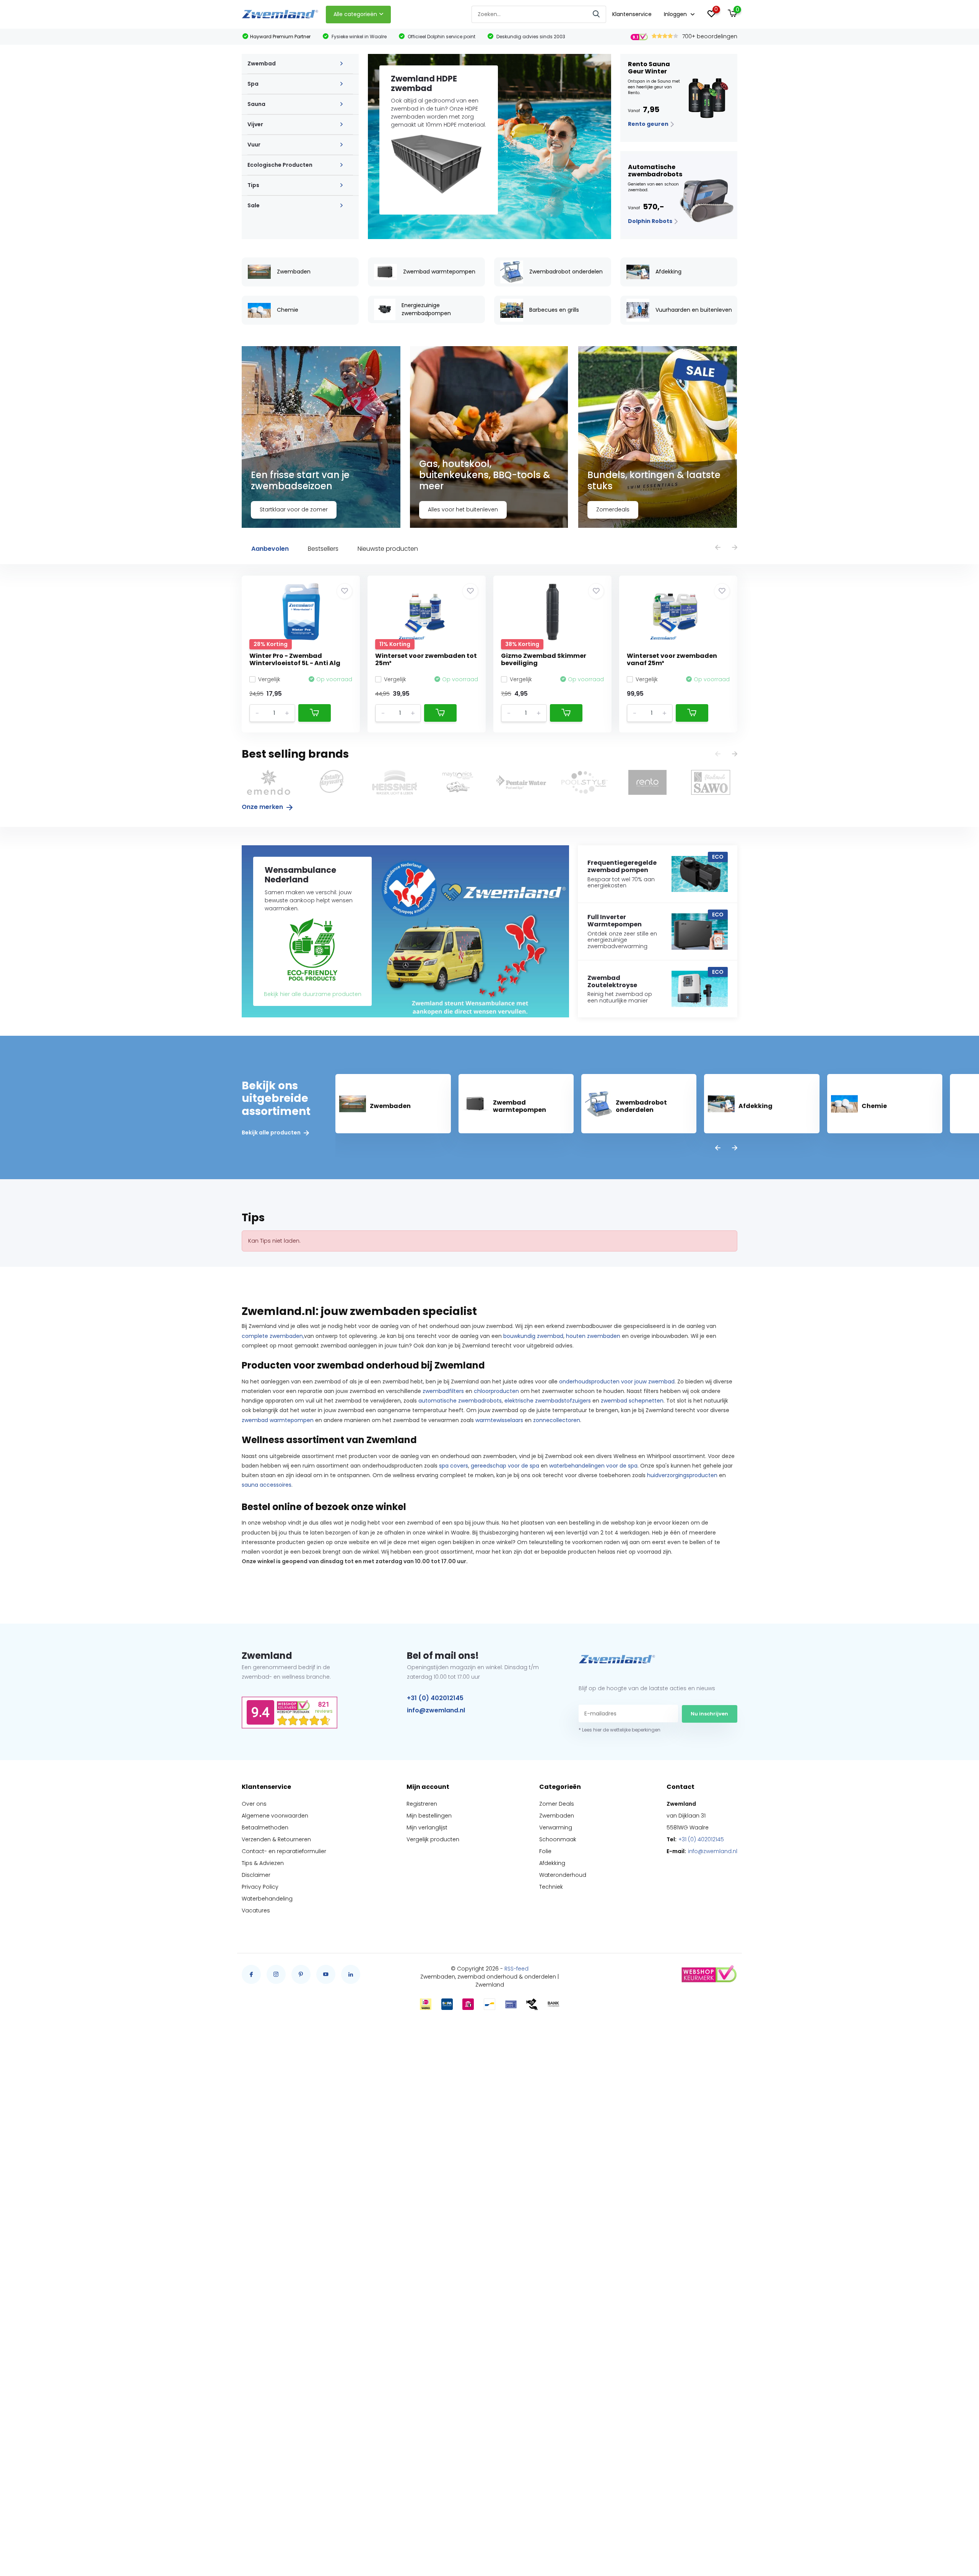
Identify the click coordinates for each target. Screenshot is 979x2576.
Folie (545, 1851)
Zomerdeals (613, 509)
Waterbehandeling (267, 1899)
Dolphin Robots (651, 221)
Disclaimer (256, 1875)
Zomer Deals (557, 1804)
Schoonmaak (558, 1839)
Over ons (254, 1804)
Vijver (255, 124)
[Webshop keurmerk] (709, 1974)
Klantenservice (632, 14)
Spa (253, 84)
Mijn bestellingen (429, 1816)
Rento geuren (649, 124)
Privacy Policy (260, 1887)
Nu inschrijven (709, 1714)
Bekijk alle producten (272, 1133)
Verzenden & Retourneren (276, 1839)
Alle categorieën (355, 14)
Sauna (256, 104)
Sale (254, 205)
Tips (253, 185)
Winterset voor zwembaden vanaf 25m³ (672, 659)
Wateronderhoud (563, 1875)
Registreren (422, 1804)
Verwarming (556, 1827)
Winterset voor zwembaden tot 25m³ (426, 659)
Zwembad (262, 63)
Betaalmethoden (265, 1827)
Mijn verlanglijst (427, 1827)
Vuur (254, 145)
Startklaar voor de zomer (294, 509)
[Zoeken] (597, 14)
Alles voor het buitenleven (463, 509)
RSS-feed (516, 1969)
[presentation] (718, 548)
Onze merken (263, 807)
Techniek (551, 1887)
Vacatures (256, 1910)
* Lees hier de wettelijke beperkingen (620, 1730)
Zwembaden (557, 1816)
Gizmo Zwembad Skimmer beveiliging (544, 659)
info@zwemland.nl (436, 1710)
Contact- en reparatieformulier (284, 1851)
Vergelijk (269, 679)
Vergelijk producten (433, 1839)
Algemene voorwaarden (275, 1816)
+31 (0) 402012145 (435, 1698)
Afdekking (552, 1863)
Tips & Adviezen (263, 1863)
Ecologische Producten (280, 165)
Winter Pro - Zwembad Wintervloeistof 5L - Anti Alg (295, 659)
